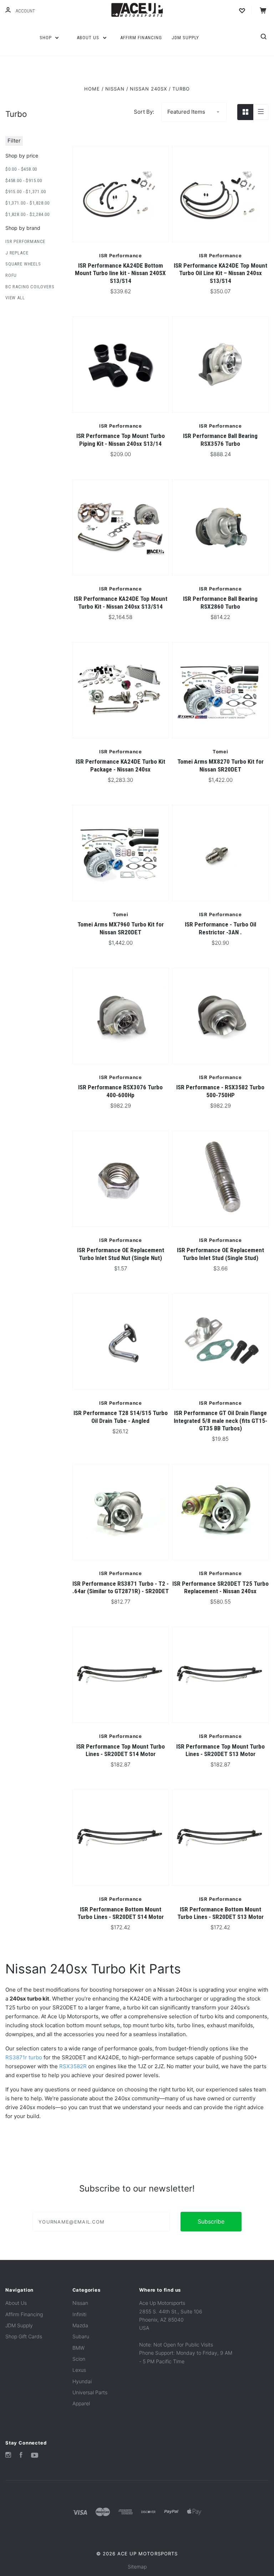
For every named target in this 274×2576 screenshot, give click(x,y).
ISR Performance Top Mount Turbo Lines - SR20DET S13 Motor (220, 1750)
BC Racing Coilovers (30, 287)
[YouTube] (35, 2456)
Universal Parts (90, 2392)
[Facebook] (21, 2456)
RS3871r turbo (24, 2057)
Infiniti (79, 2314)
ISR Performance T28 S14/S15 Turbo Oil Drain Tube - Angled (121, 1417)
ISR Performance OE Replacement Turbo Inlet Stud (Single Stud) (220, 1254)
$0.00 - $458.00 (21, 169)
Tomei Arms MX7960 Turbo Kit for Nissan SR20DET (121, 928)
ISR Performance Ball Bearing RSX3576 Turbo (220, 440)
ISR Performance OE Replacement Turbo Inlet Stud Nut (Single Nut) (121, 1254)
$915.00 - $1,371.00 (26, 192)
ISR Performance (25, 241)
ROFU (11, 275)
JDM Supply (185, 38)
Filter (14, 141)
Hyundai (82, 2381)
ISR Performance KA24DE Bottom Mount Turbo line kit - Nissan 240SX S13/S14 (120, 273)
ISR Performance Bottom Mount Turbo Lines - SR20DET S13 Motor (220, 1913)
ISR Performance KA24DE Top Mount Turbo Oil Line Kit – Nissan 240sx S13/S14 (220, 273)
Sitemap (137, 2567)
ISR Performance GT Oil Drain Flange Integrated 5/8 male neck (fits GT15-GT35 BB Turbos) (220, 1421)
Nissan (80, 2303)
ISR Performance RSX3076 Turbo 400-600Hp (120, 1091)
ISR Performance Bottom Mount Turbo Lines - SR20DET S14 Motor (121, 1913)
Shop (46, 38)
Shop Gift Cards (24, 2336)
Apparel (81, 2403)
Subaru (81, 2336)
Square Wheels (23, 264)
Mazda (80, 2325)
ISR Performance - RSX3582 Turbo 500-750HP (220, 1091)
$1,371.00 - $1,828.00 (27, 203)
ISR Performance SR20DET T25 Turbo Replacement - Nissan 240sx (220, 1587)
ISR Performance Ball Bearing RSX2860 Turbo (220, 602)
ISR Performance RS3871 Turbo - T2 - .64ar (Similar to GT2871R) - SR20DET (121, 1587)
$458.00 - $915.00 (24, 180)
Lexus (79, 2370)
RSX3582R (73, 2066)
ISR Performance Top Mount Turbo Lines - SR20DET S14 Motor (121, 1750)
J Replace (17, 253)
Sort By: (144, 112)
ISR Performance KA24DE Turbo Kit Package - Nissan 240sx (120, 765)
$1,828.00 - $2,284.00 (27, 214)
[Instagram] (8, 2456)
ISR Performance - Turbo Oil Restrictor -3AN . (220, 928)
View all (15, 298)
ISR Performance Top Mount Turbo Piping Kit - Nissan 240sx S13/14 (121, 440)
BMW (78, 2348)
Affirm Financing (141, 38)
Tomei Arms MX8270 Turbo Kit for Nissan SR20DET (220, 765)
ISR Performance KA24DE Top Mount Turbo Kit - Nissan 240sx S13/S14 (121, 602)
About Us (89, 38)
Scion (79, 2359)
